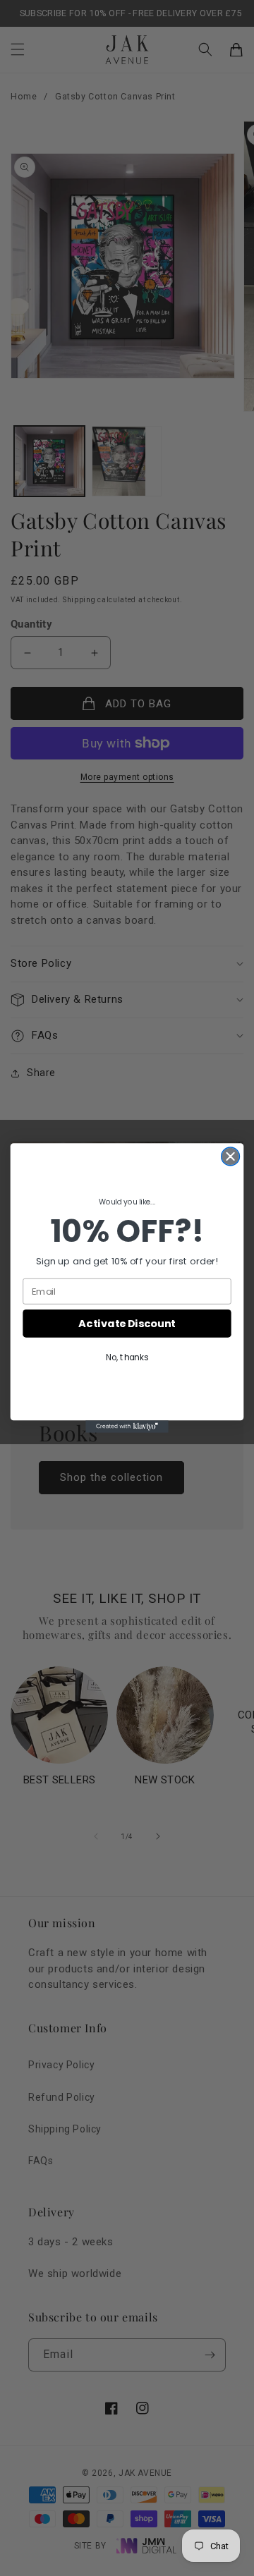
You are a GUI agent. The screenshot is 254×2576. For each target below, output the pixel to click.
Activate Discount (127, 1323)
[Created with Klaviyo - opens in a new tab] (127, 1427)
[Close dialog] (231, 1156)
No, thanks (127, 1357)
